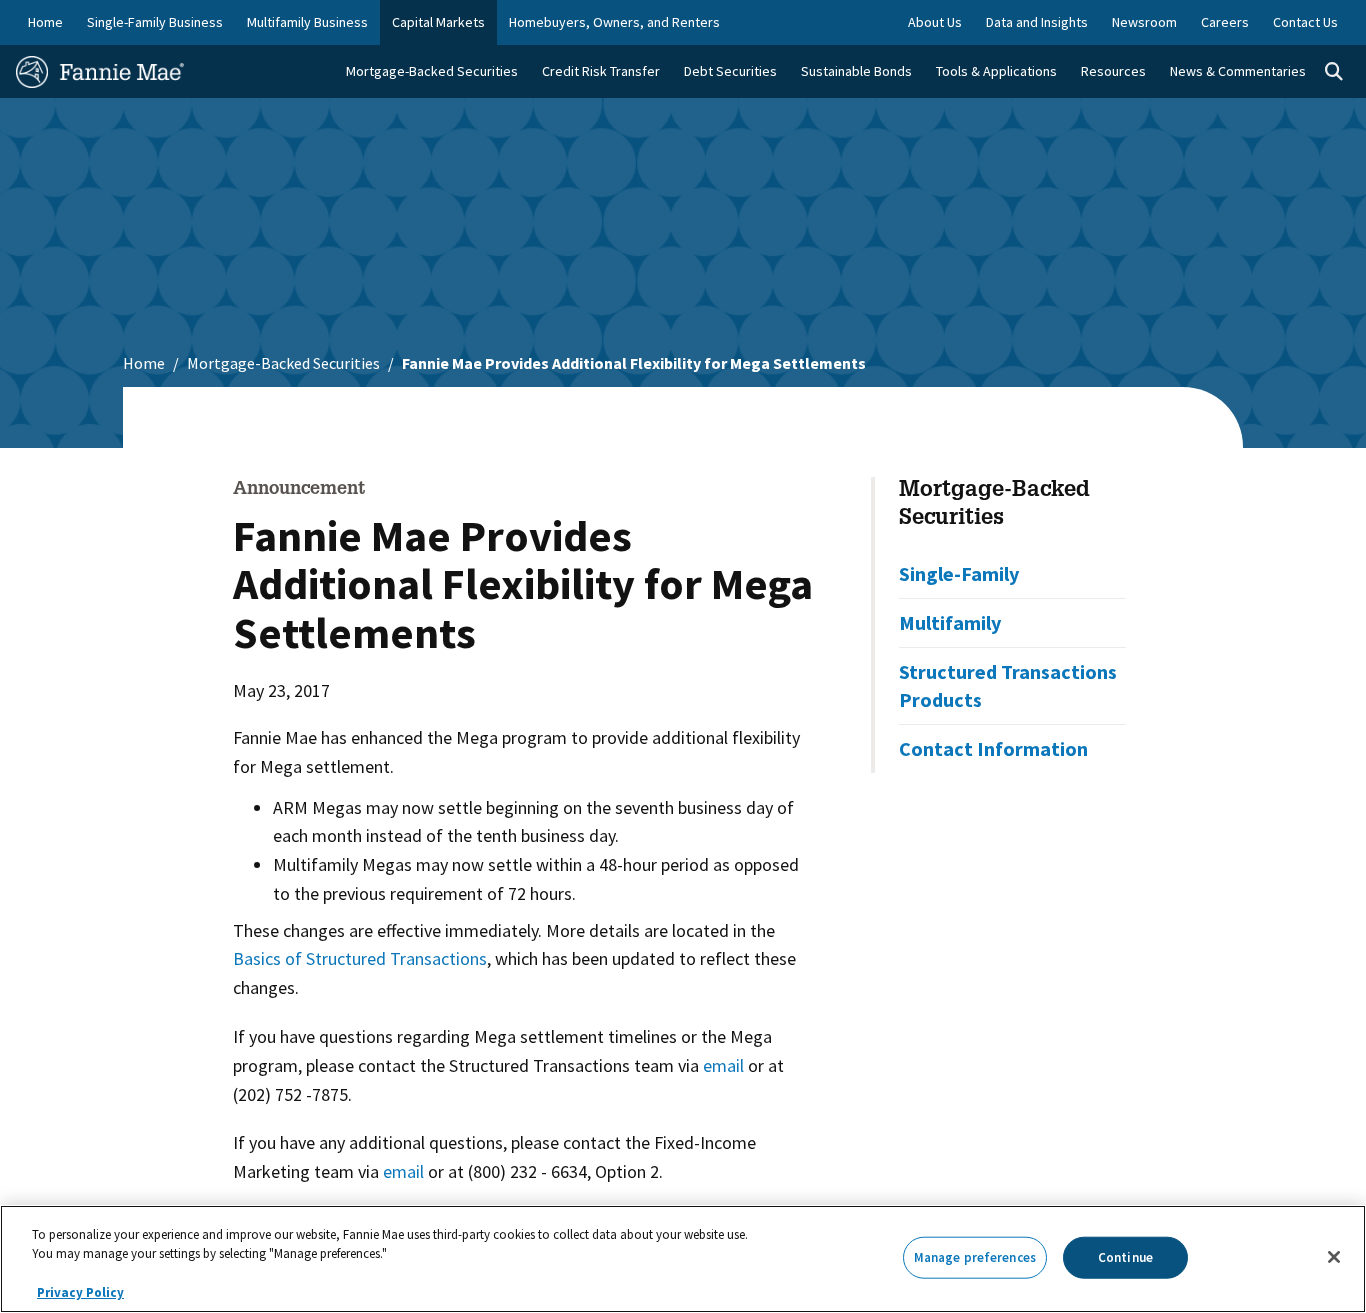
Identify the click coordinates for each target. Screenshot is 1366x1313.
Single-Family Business (155, 22)
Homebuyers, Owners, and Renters (614, 22)
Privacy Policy (80, 1292)
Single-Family (959, 573)
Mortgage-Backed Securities (283, 363)
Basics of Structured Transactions (360, 958)
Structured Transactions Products (1008, 685)
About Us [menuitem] (935, 22)
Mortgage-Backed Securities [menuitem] (432, 71)
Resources (1113, 71)
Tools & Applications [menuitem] (996, 71)
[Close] (1334, 1257)
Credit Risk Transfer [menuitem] (601, 71)
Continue (1125, 1257)
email (723, 1065)
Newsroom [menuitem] (1144, 22)
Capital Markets (438, 22)
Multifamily (950, 622)
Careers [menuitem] (1225, 22)
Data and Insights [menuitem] (1037, 22)
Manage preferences (975, 1257)
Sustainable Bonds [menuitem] (856, 71)
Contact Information (993, 748)
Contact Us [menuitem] (1305, 22)
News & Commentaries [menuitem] (1238, 71)
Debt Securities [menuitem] (730, 71)
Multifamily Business (307, 22)
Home (45, 22)
